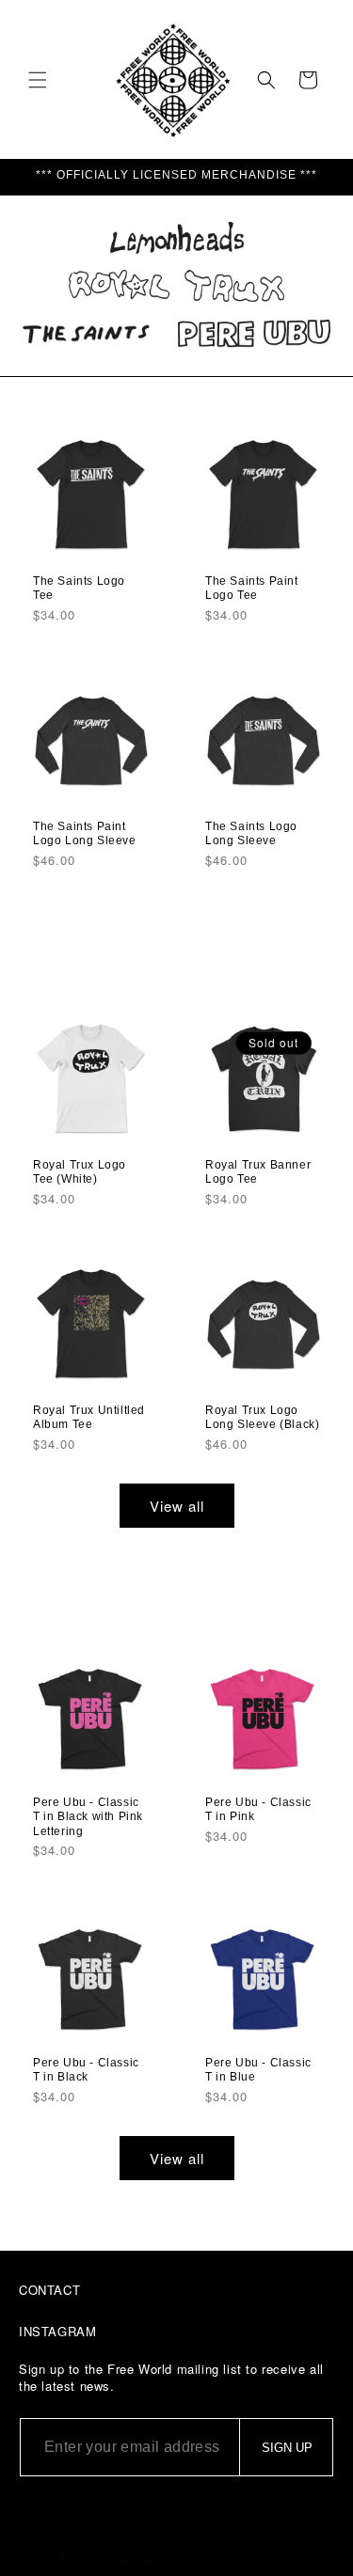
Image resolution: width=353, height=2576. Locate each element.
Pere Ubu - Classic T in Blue (258, 2070)
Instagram (57, 2331)
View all (177, 1506)
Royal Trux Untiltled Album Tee (89, 1418)
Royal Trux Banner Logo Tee (258, 1171)
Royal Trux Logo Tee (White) (80, 1171)
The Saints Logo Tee (79, 588)
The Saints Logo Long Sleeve (251, 833)
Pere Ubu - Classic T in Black (86, 2070)
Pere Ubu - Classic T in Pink (258, 1810)
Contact (49, 2290)
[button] (38, 80)
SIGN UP (287, 2448)
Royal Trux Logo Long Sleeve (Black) (262, 1418)
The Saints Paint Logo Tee (252, 588)
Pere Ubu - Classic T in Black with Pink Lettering (88, 1817)
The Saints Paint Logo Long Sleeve (85, 833)
